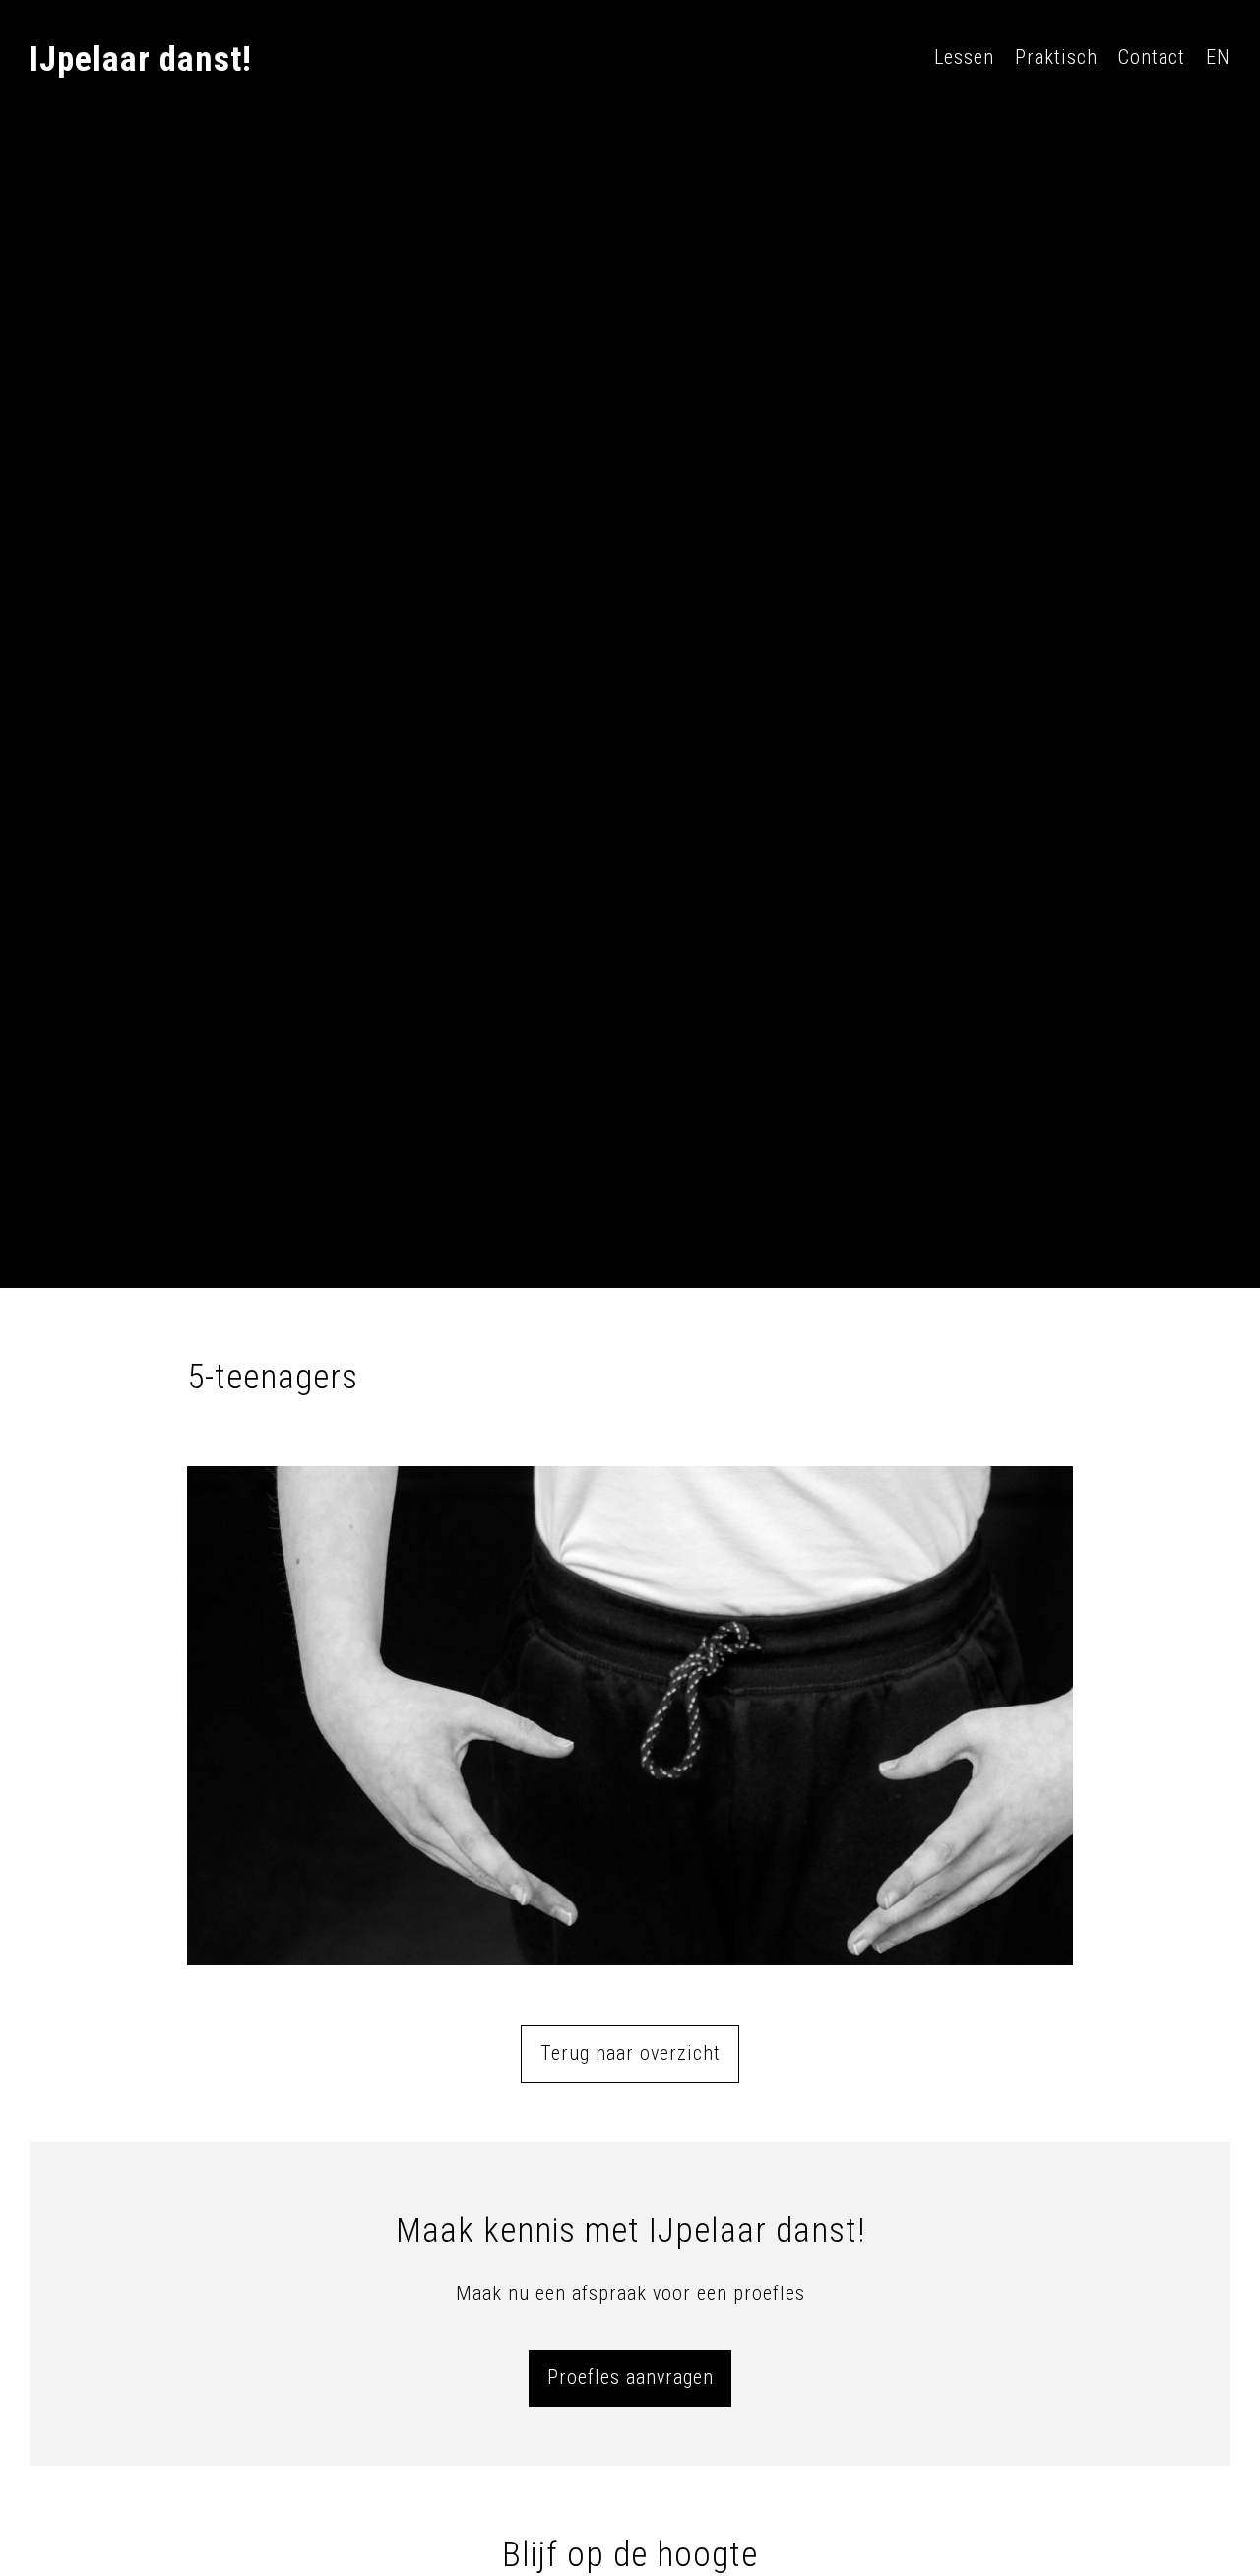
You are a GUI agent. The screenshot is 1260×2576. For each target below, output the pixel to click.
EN (1218, 57)
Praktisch (1056, 57)
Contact (1152, 57)
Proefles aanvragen (630, 2377)
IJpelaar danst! (141, 60)
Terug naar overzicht (630, 2053)
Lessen (964, 57)
